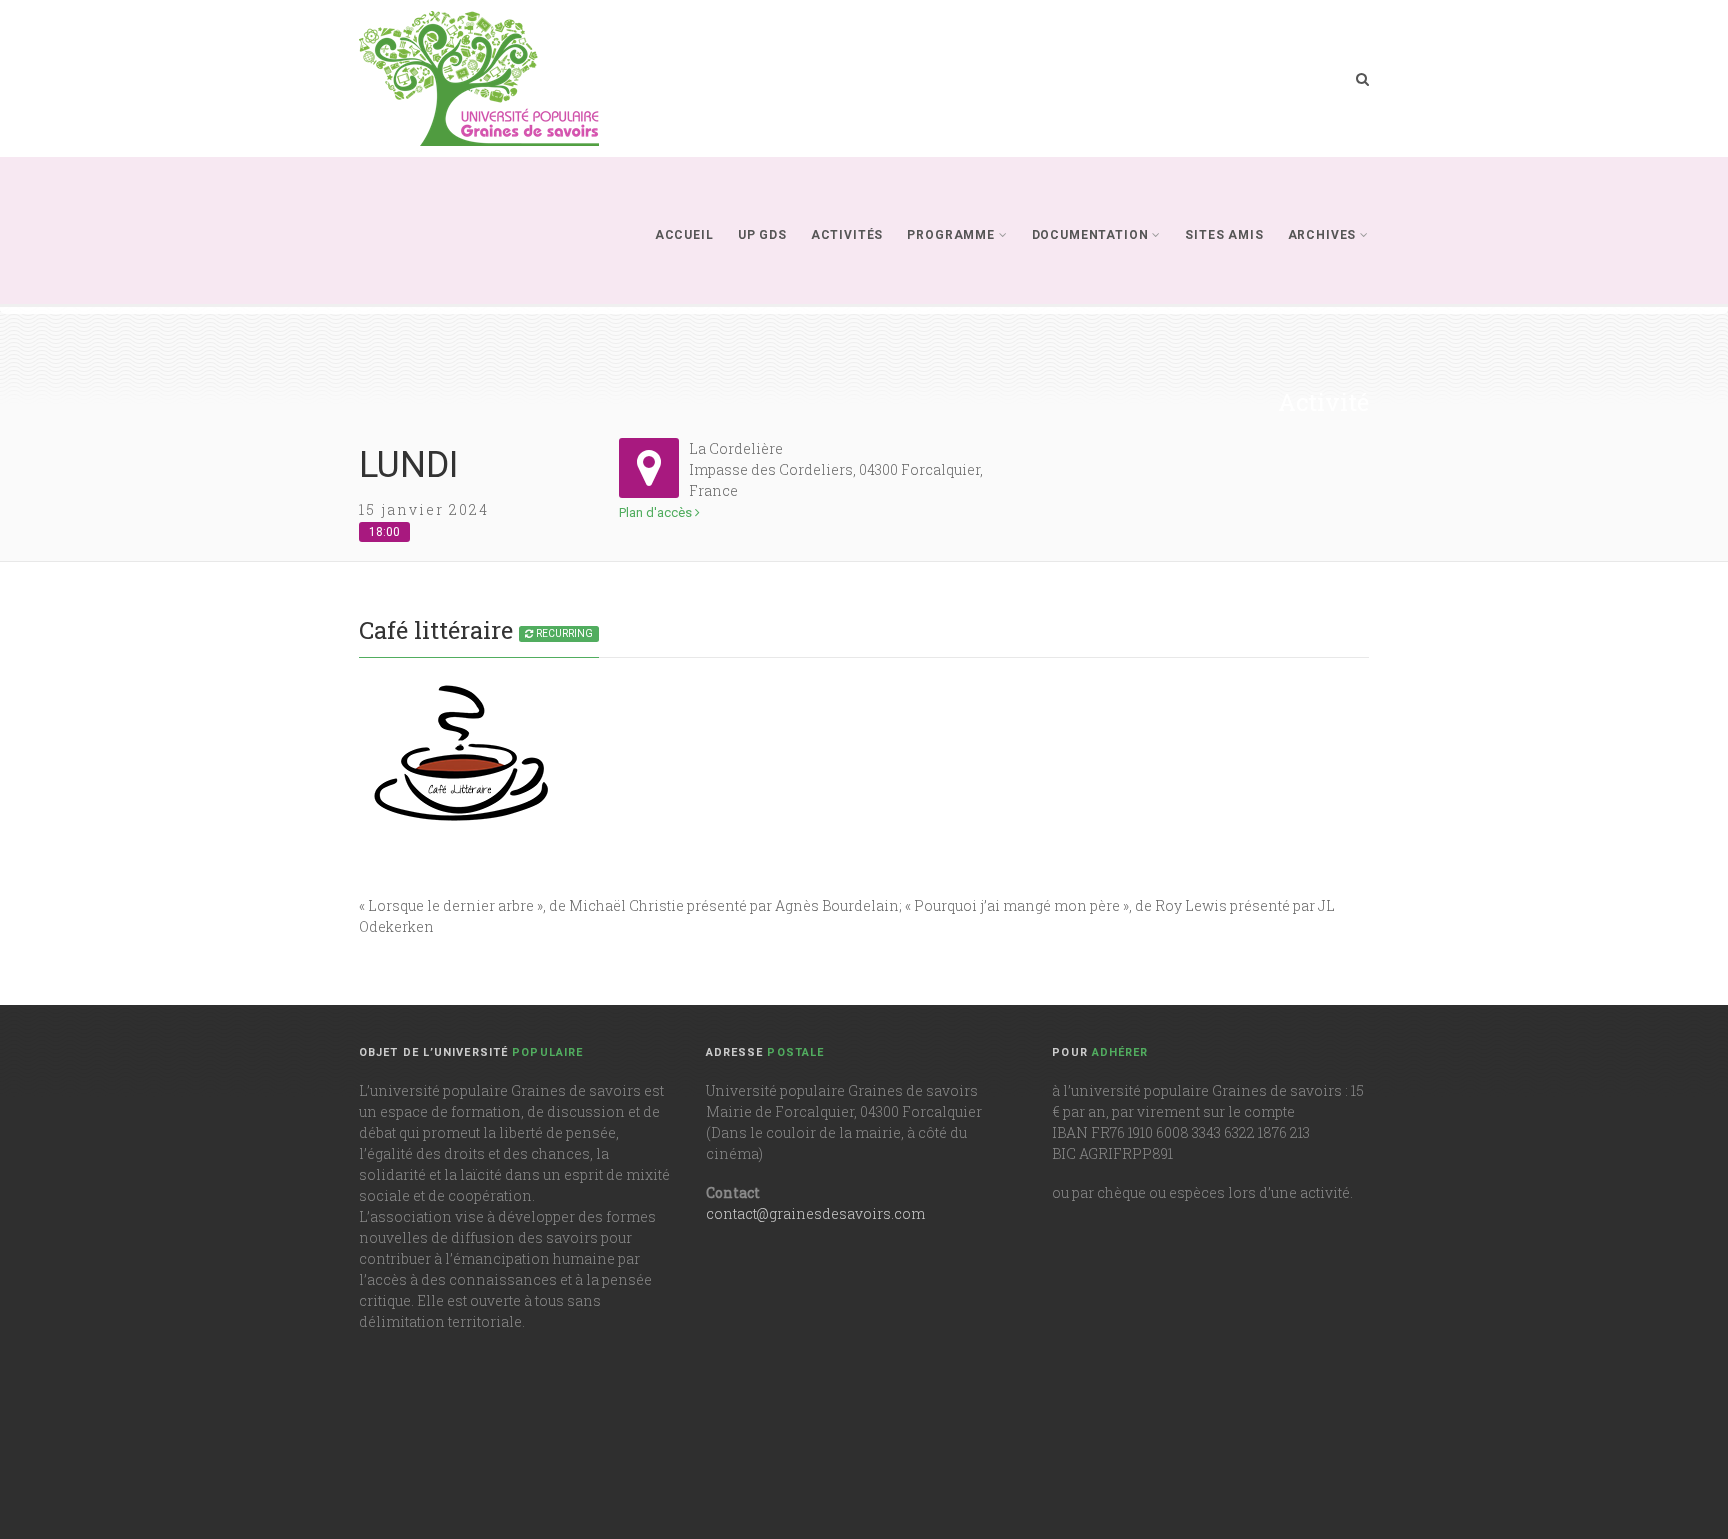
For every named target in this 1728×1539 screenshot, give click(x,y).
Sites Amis (1224, 235)
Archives (1322, 235)
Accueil (684, 235)
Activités (847, 235)
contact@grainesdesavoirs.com (815, 1213)
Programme (951, 235)
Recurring (563, 633)
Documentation (1090, 235)
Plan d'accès (657, 512)
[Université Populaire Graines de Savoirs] (479, 78)
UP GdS (762, 235)
